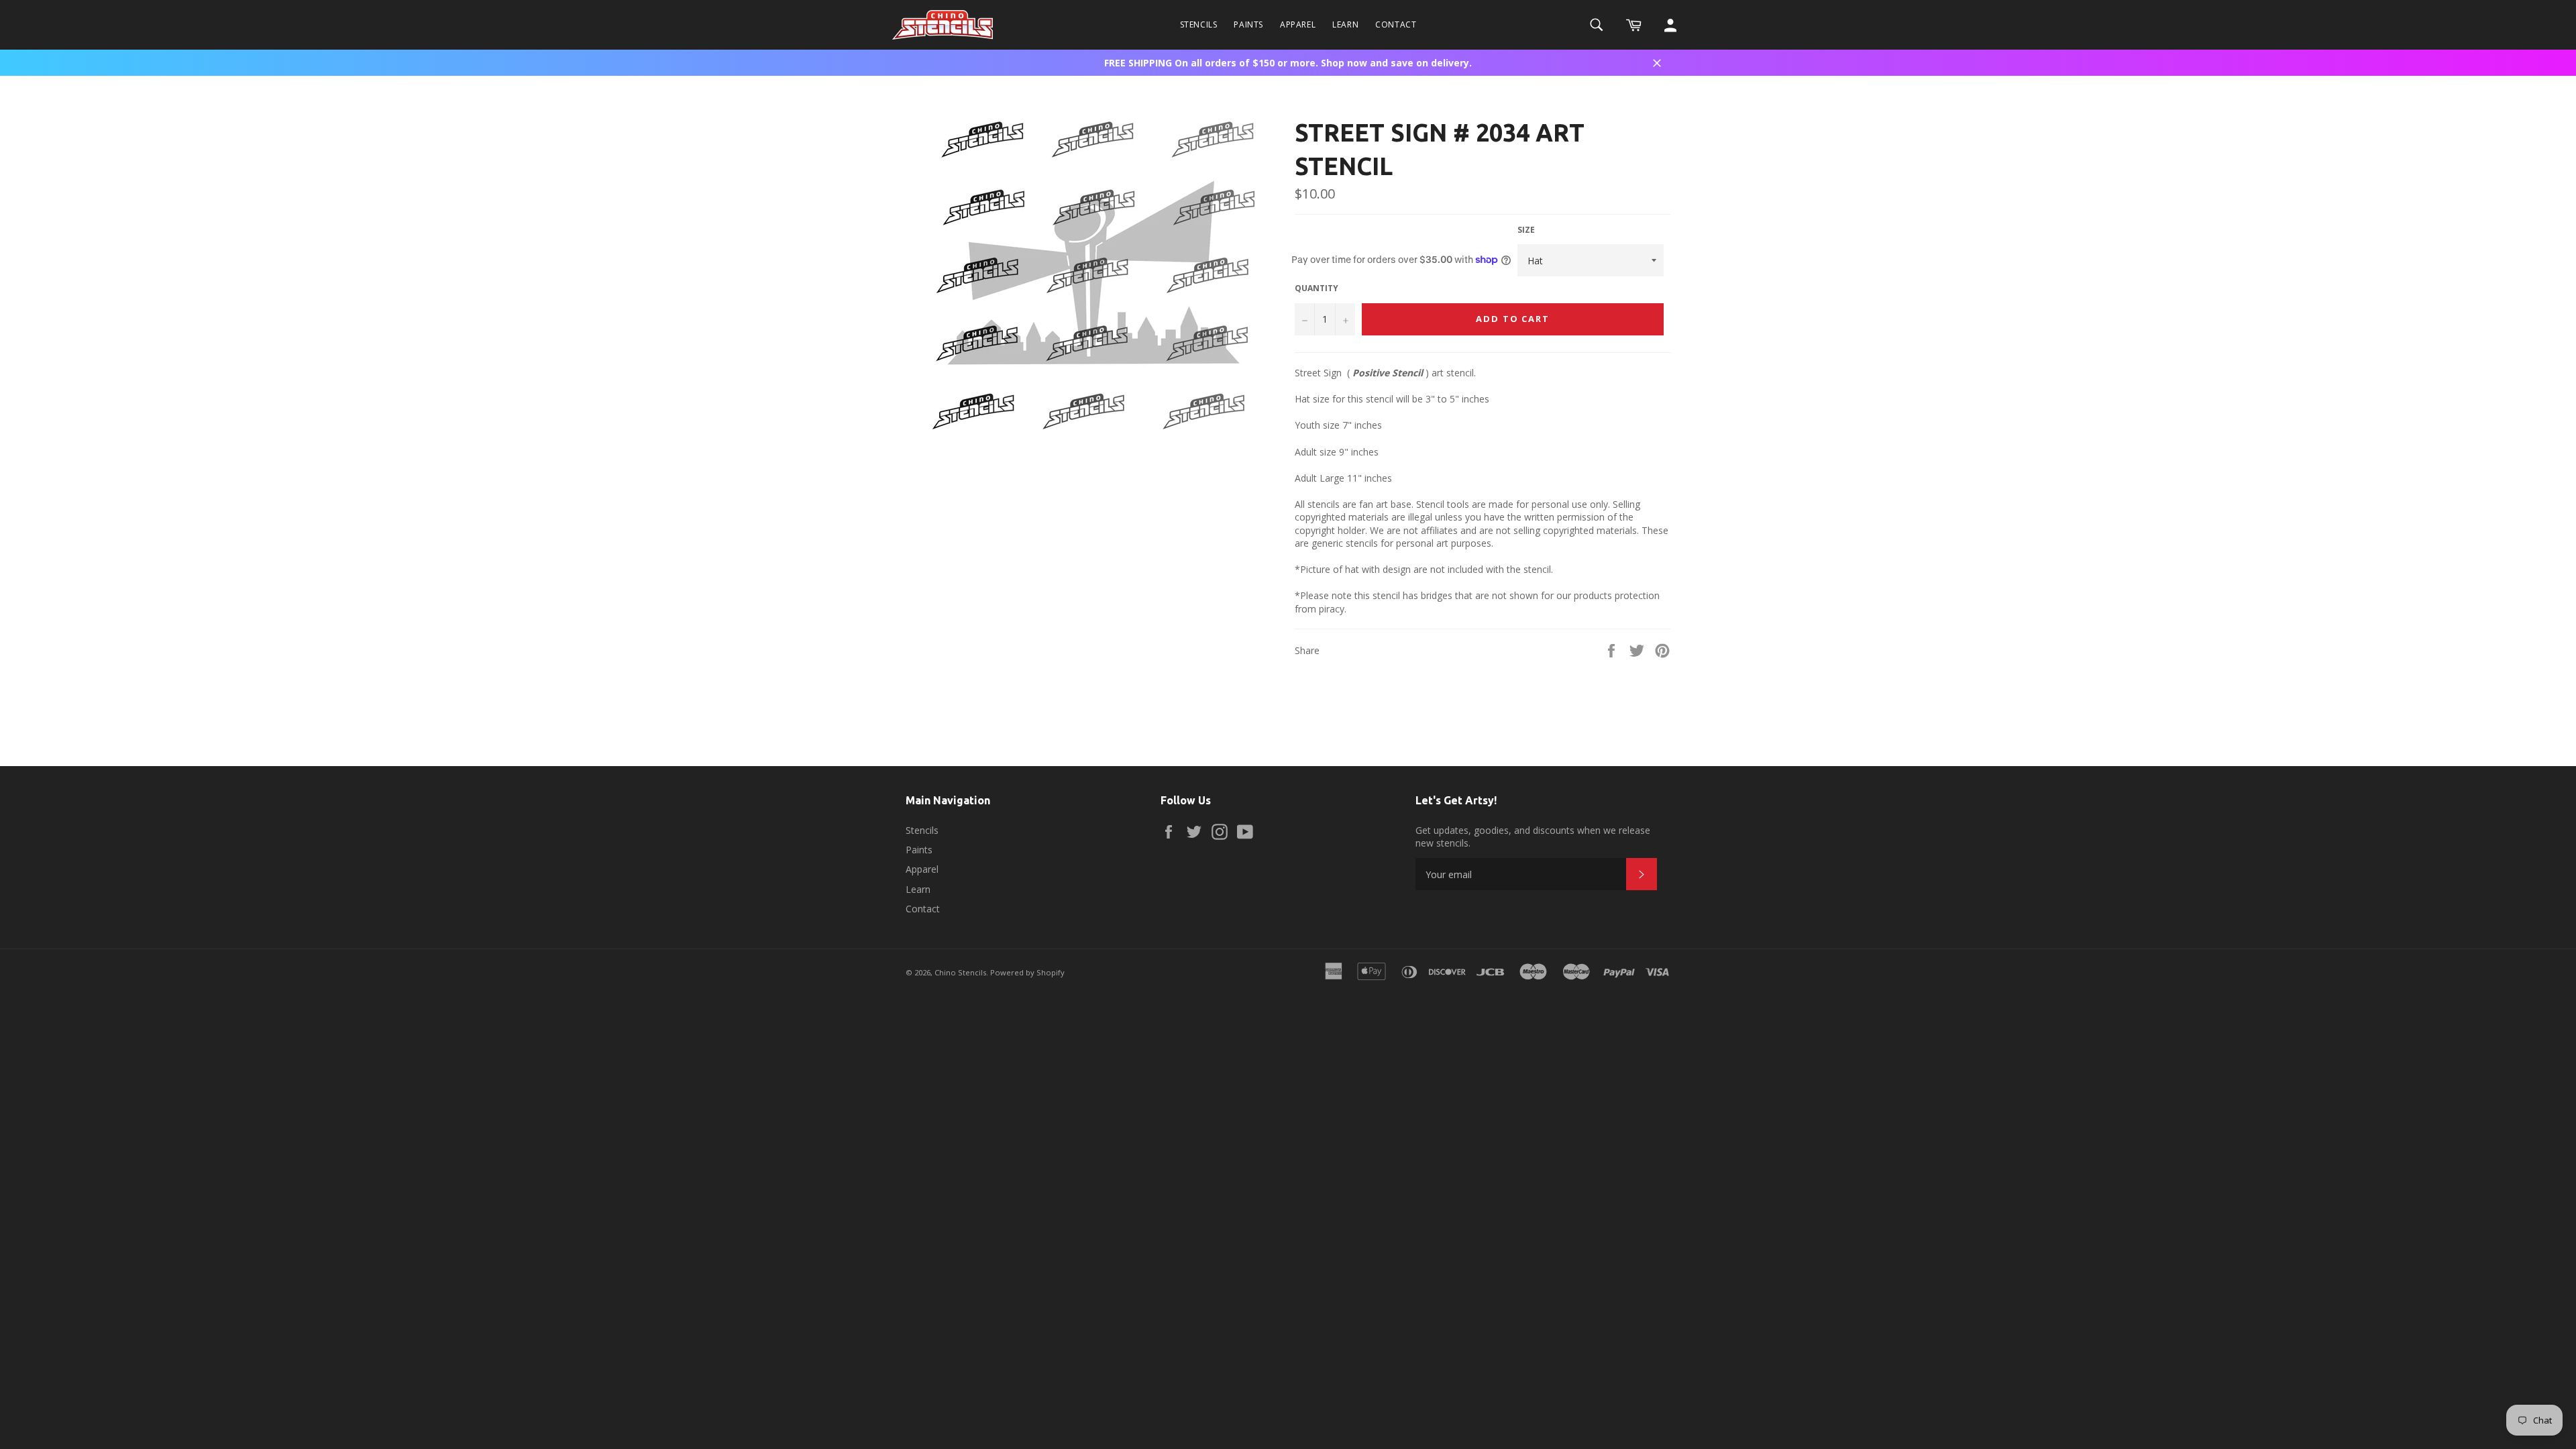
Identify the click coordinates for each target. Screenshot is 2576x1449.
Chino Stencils (960, 972)
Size (1526, 230)
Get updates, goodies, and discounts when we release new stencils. (1533, 837)
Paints (1248, 24)
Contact (1396, 24)
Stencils (1199, 24)
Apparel (1298, 24)
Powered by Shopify (1027, 972)
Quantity (1317, 288)
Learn (1345, 24)
